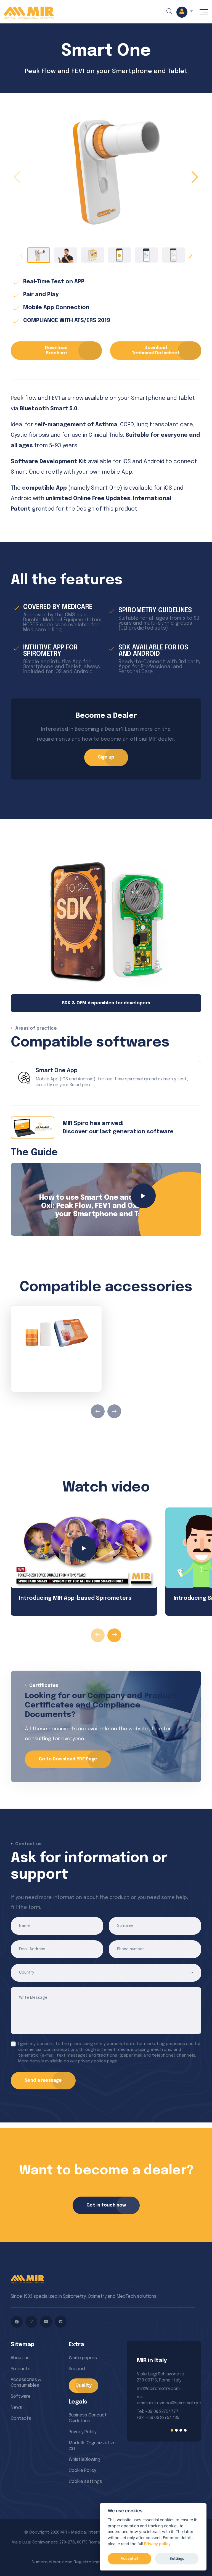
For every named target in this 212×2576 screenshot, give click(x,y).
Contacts (21, 2419)
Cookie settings (85, 2482)
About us (20, 2358)
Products (21, 2369)
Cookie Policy (82, 2471)
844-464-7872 (152, 2409)
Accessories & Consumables (26, 2383)
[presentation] (98, 1411)
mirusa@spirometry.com (162, 2389)
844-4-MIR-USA (153, 2415)
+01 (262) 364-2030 (156, 2403)
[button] (185, 12)
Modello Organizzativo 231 (92, 2446)
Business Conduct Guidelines (88, 2418)
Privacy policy (157, 2544)
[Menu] (204, 12)
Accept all (129, 2558)
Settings (177, 2558)
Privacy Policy (83, 2432)
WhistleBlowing (84, 2460)
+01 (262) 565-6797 (156, 2397)
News (16, 2408)
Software (21, 2396)
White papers (83, 2358)
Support (77, 2369)
